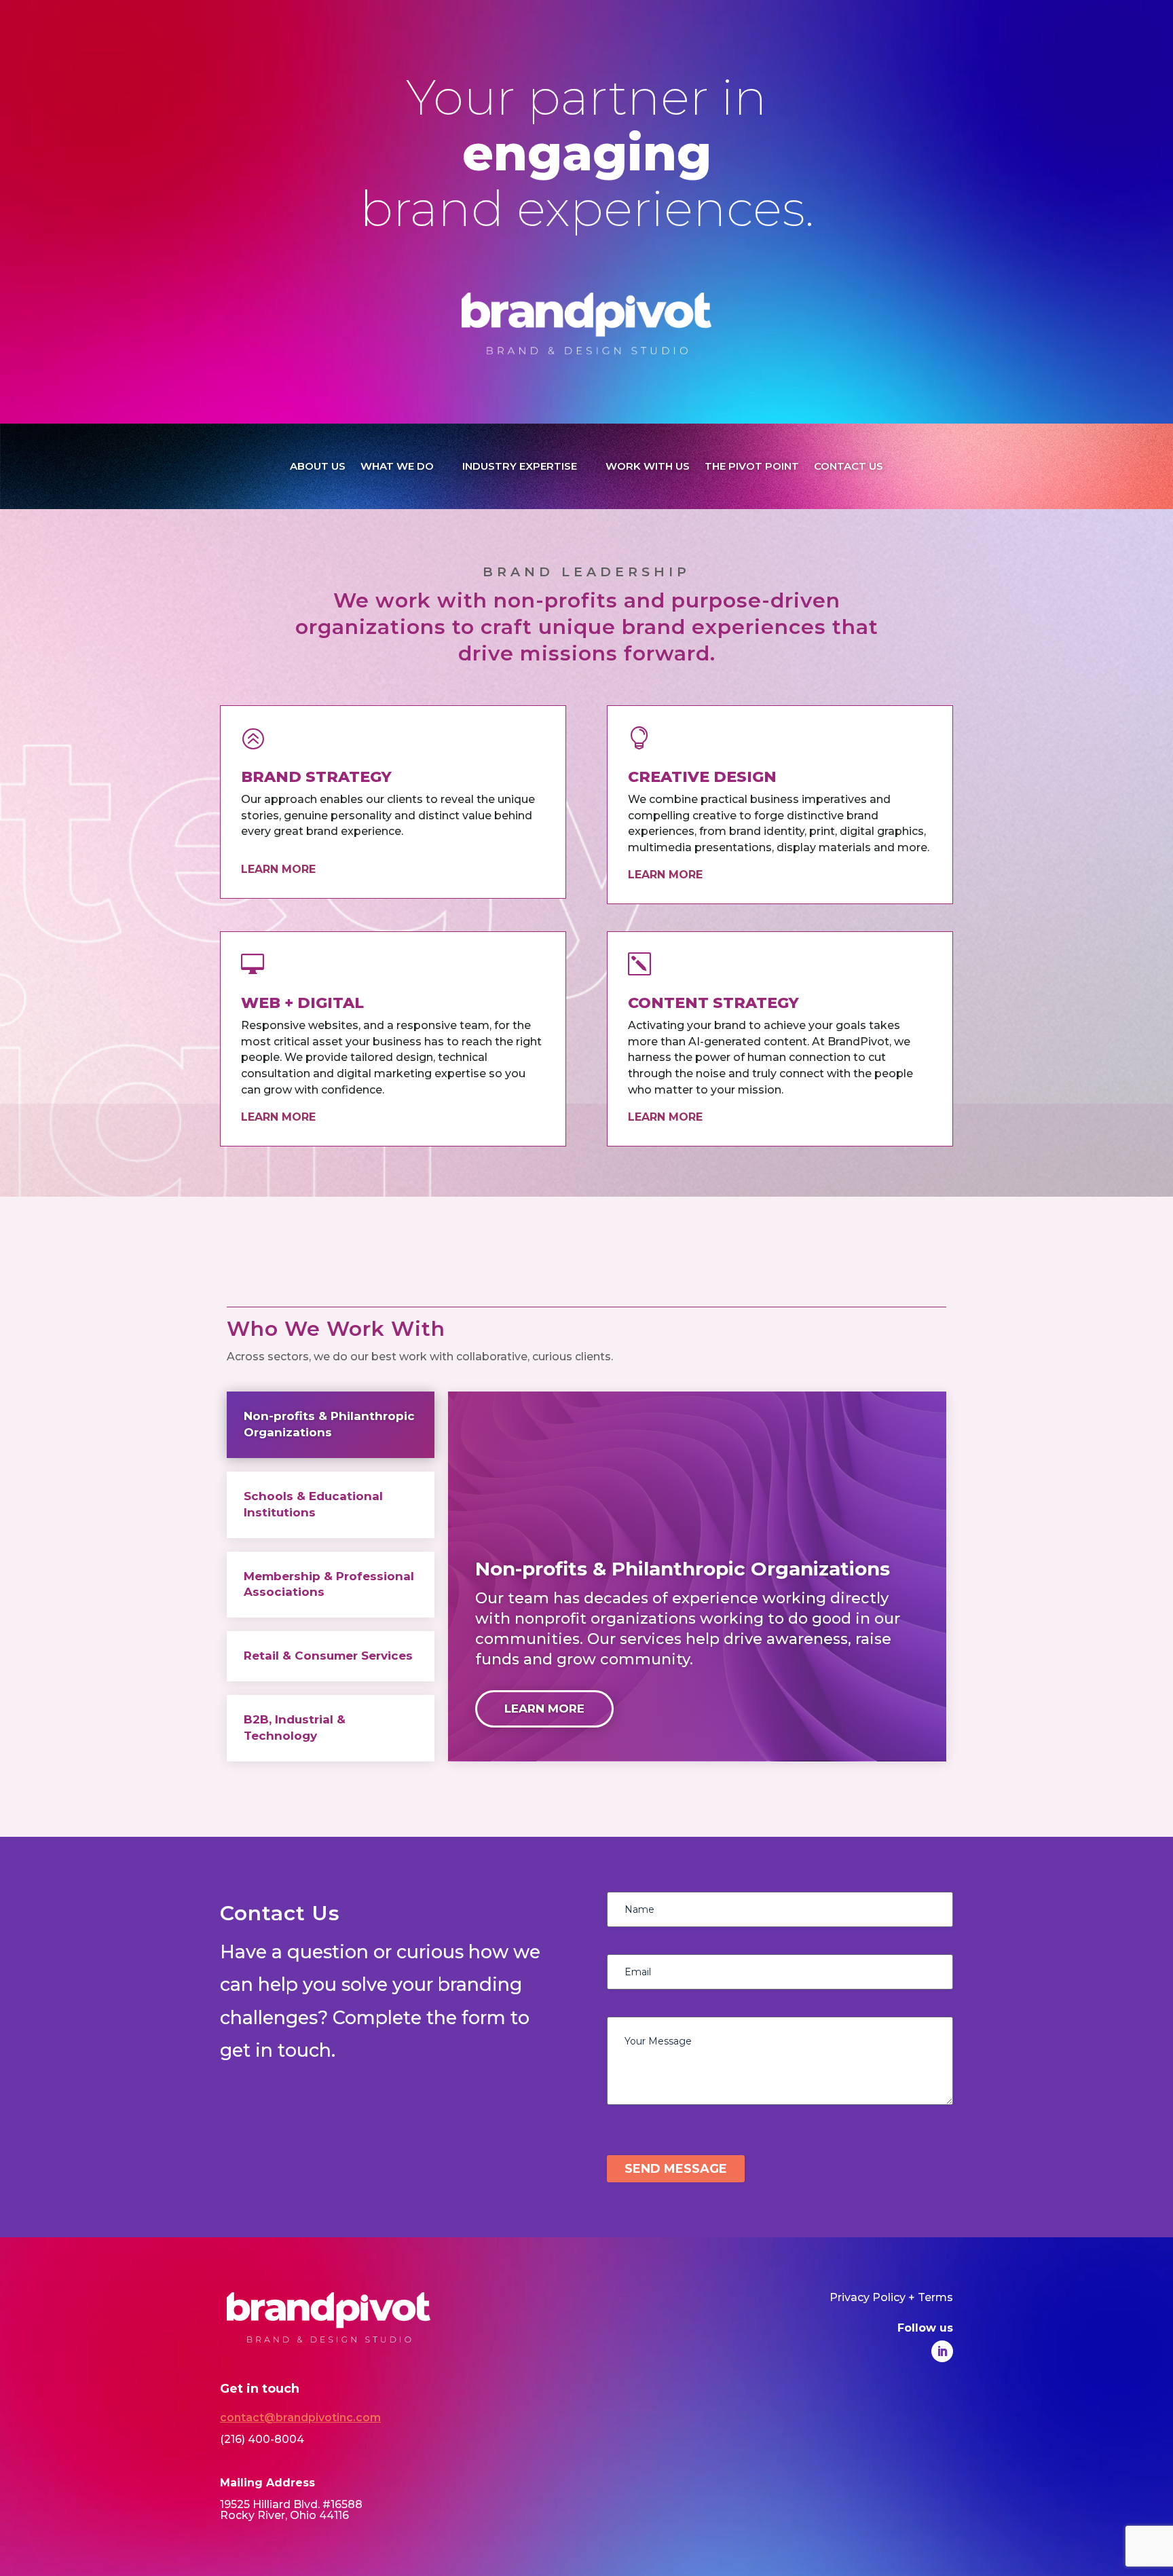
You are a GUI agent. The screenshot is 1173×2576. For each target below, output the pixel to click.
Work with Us (648, 466)
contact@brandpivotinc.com (300, 2418)
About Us (318, 466)
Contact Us (849, 466)
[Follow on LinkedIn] (942, 2351)
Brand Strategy (316, 777)
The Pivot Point (752, 466)
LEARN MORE (544, 1709)
